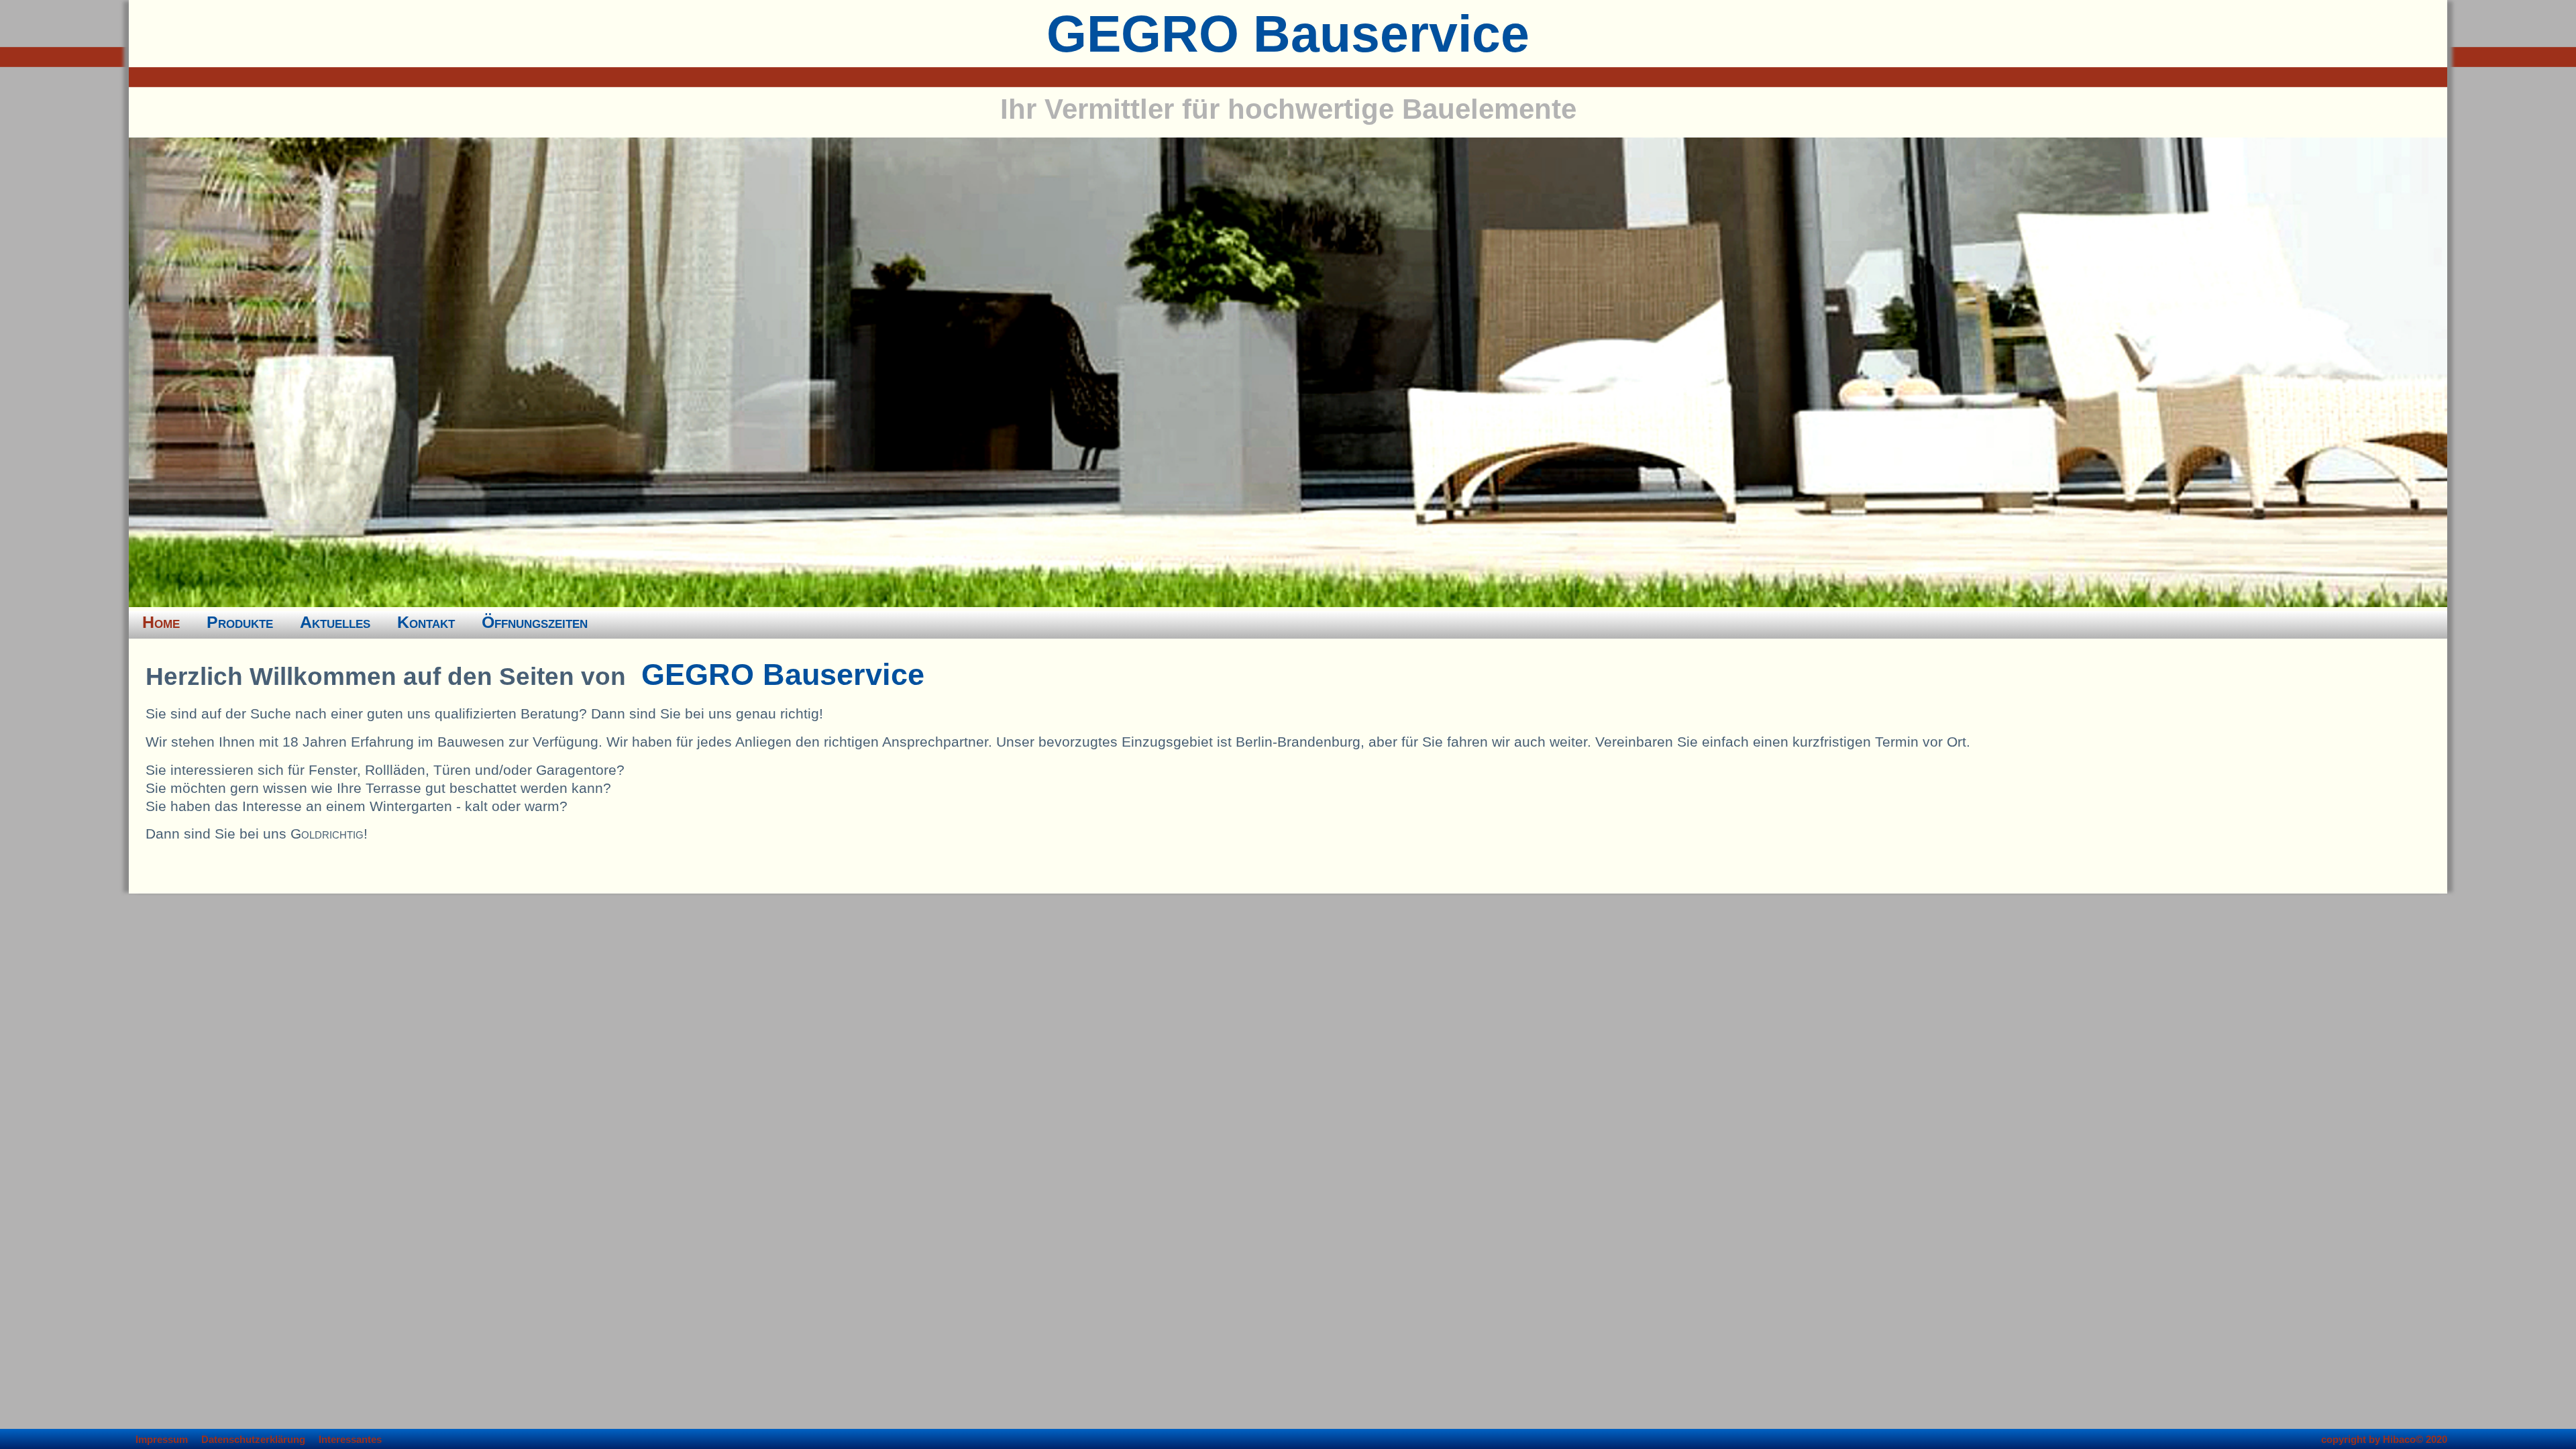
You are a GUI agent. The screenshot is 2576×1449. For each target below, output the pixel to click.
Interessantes (350, 1440)
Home (161, 622)
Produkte (240, 622)
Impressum (162, 1440)
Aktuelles (335, 622)
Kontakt (426, 622)
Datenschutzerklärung (253, 1440)
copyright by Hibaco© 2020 (2384, 1440)
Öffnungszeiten (535, 622)
